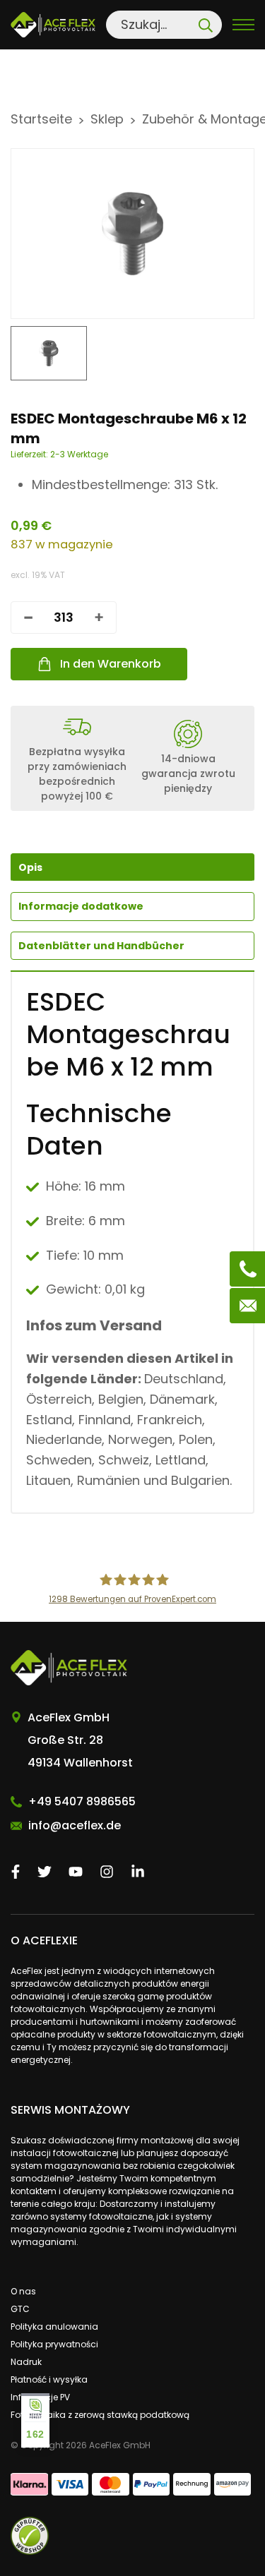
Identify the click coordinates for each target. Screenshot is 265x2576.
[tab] (132, 906)
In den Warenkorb (111, 664)
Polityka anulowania (54, 2327)
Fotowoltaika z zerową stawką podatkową (100, 2415)
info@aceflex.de (75, 1825)
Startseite (41, 119)
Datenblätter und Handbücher (101, 946)
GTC (20, 2309)
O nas (23, 2291)
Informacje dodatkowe (81, 906)
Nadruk (26, 2362)
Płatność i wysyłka (49, 2379)
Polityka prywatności (54, 2344)
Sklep (107, 119)
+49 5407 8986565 (82, 1801)
